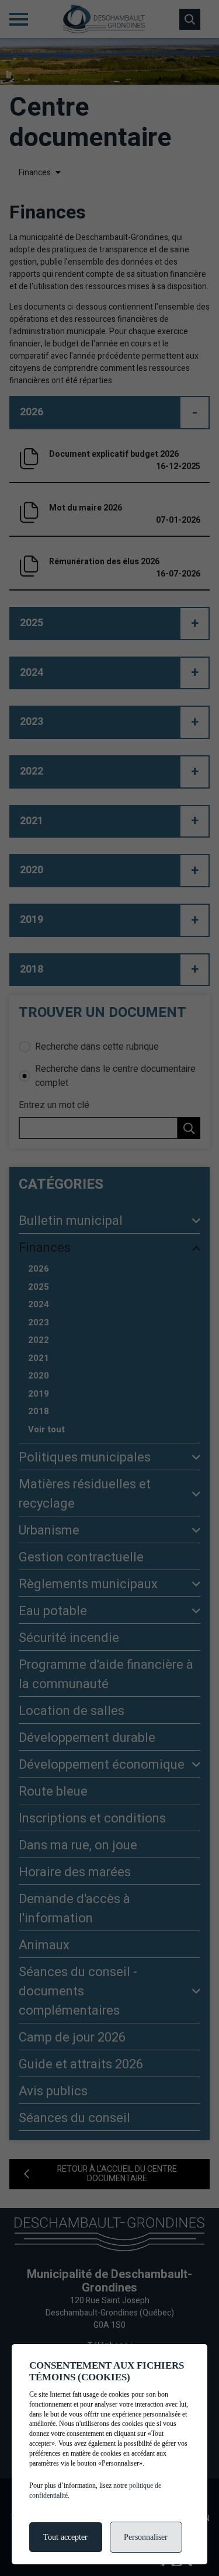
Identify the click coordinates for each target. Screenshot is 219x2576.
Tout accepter (65, 2537)
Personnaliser (146, 2537)
